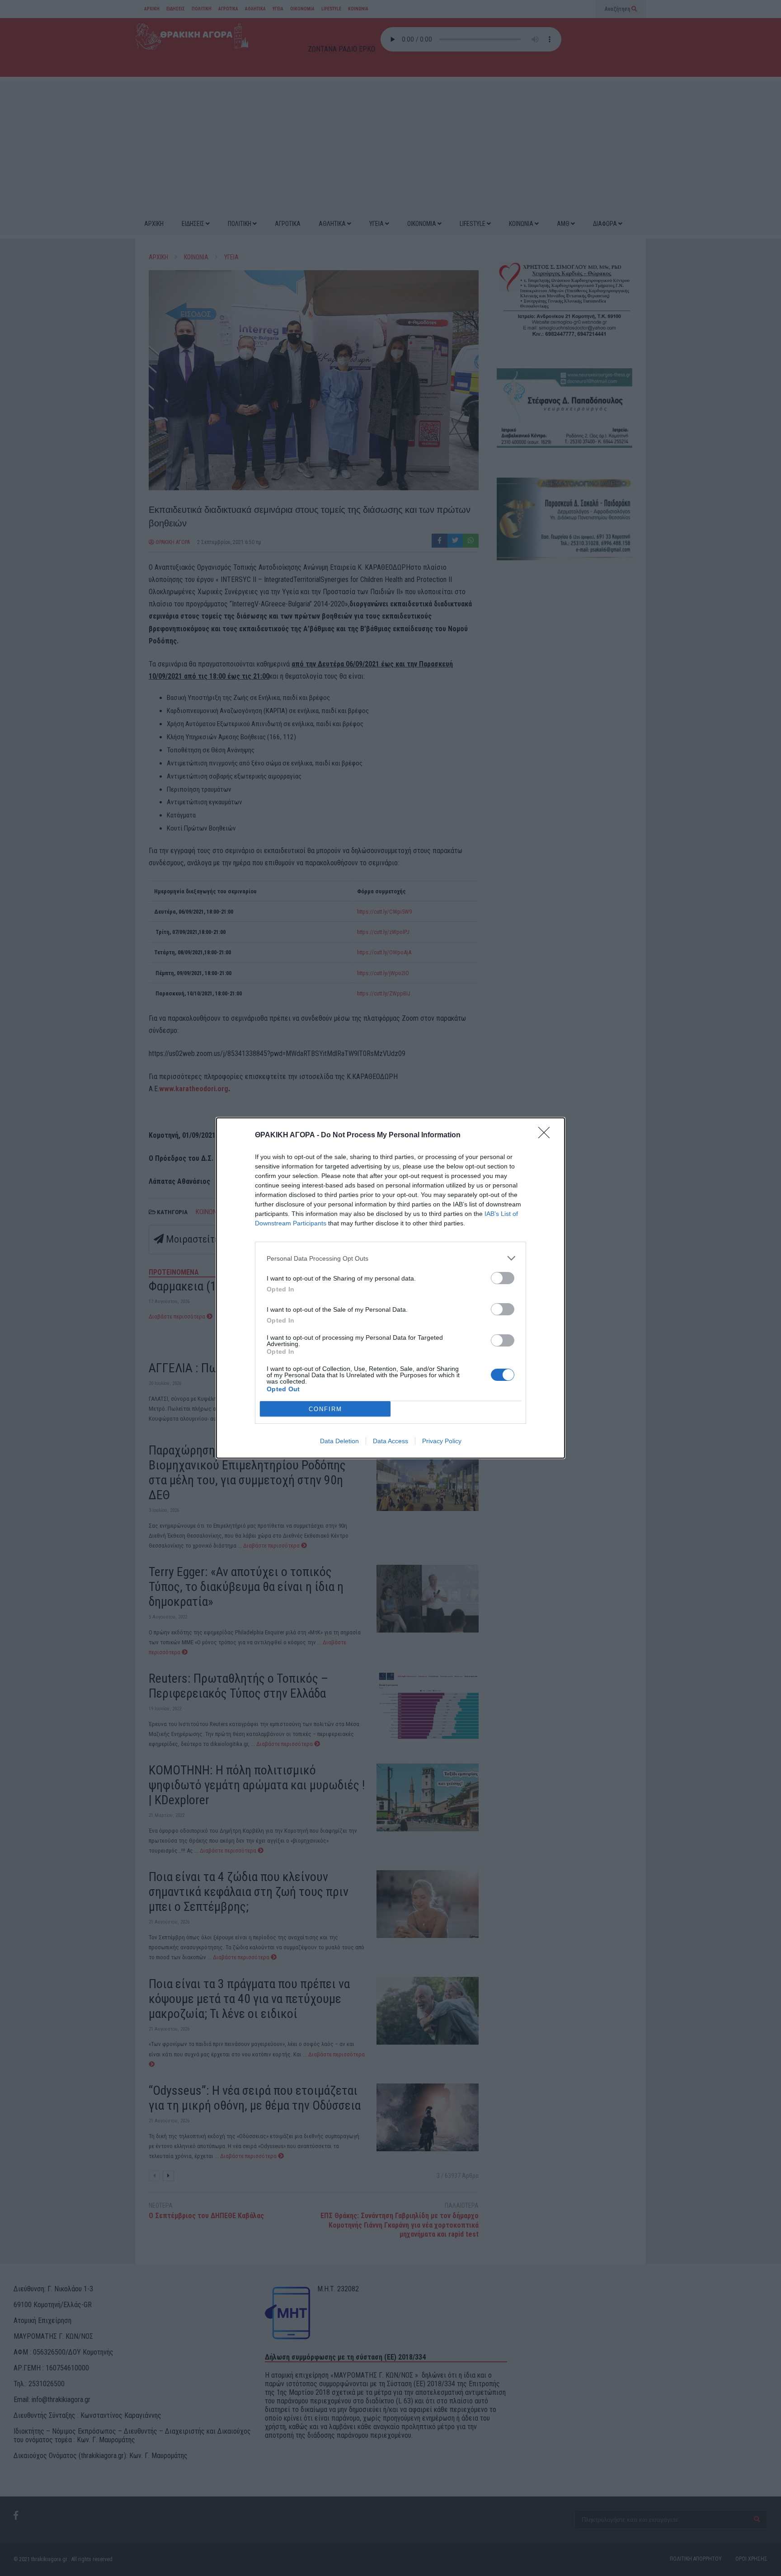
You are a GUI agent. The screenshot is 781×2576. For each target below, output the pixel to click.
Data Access (390, 1441)
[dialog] (390, 1288)
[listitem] (390, 1258)
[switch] (503, 1278)
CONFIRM (325, 1409)
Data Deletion (339, 1441)
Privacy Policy (442, 1441)
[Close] (547, 1136)
